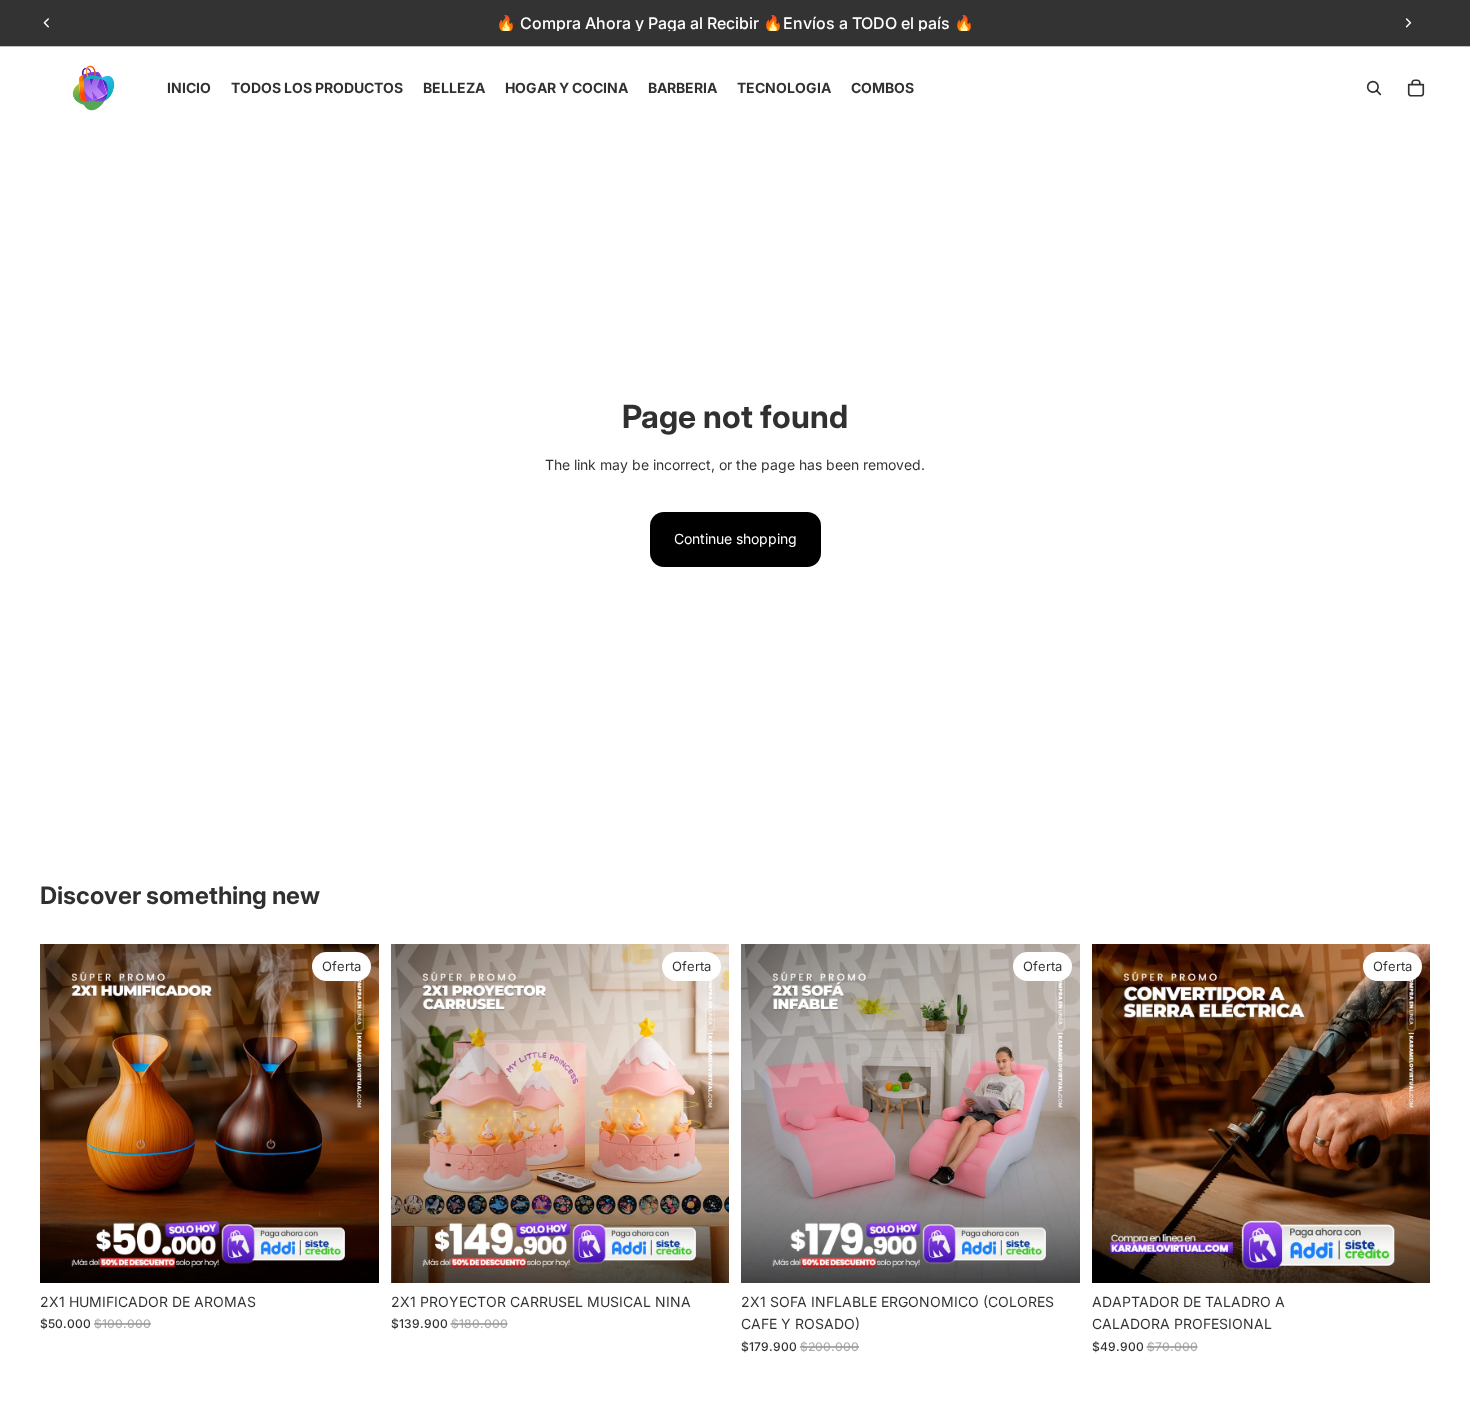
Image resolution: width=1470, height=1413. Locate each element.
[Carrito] (1416, 88)
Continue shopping (735, 538)
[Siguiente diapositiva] (1408, 23)
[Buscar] (1374, 88)
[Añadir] (348, 1252)
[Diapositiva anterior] (47, 23)
